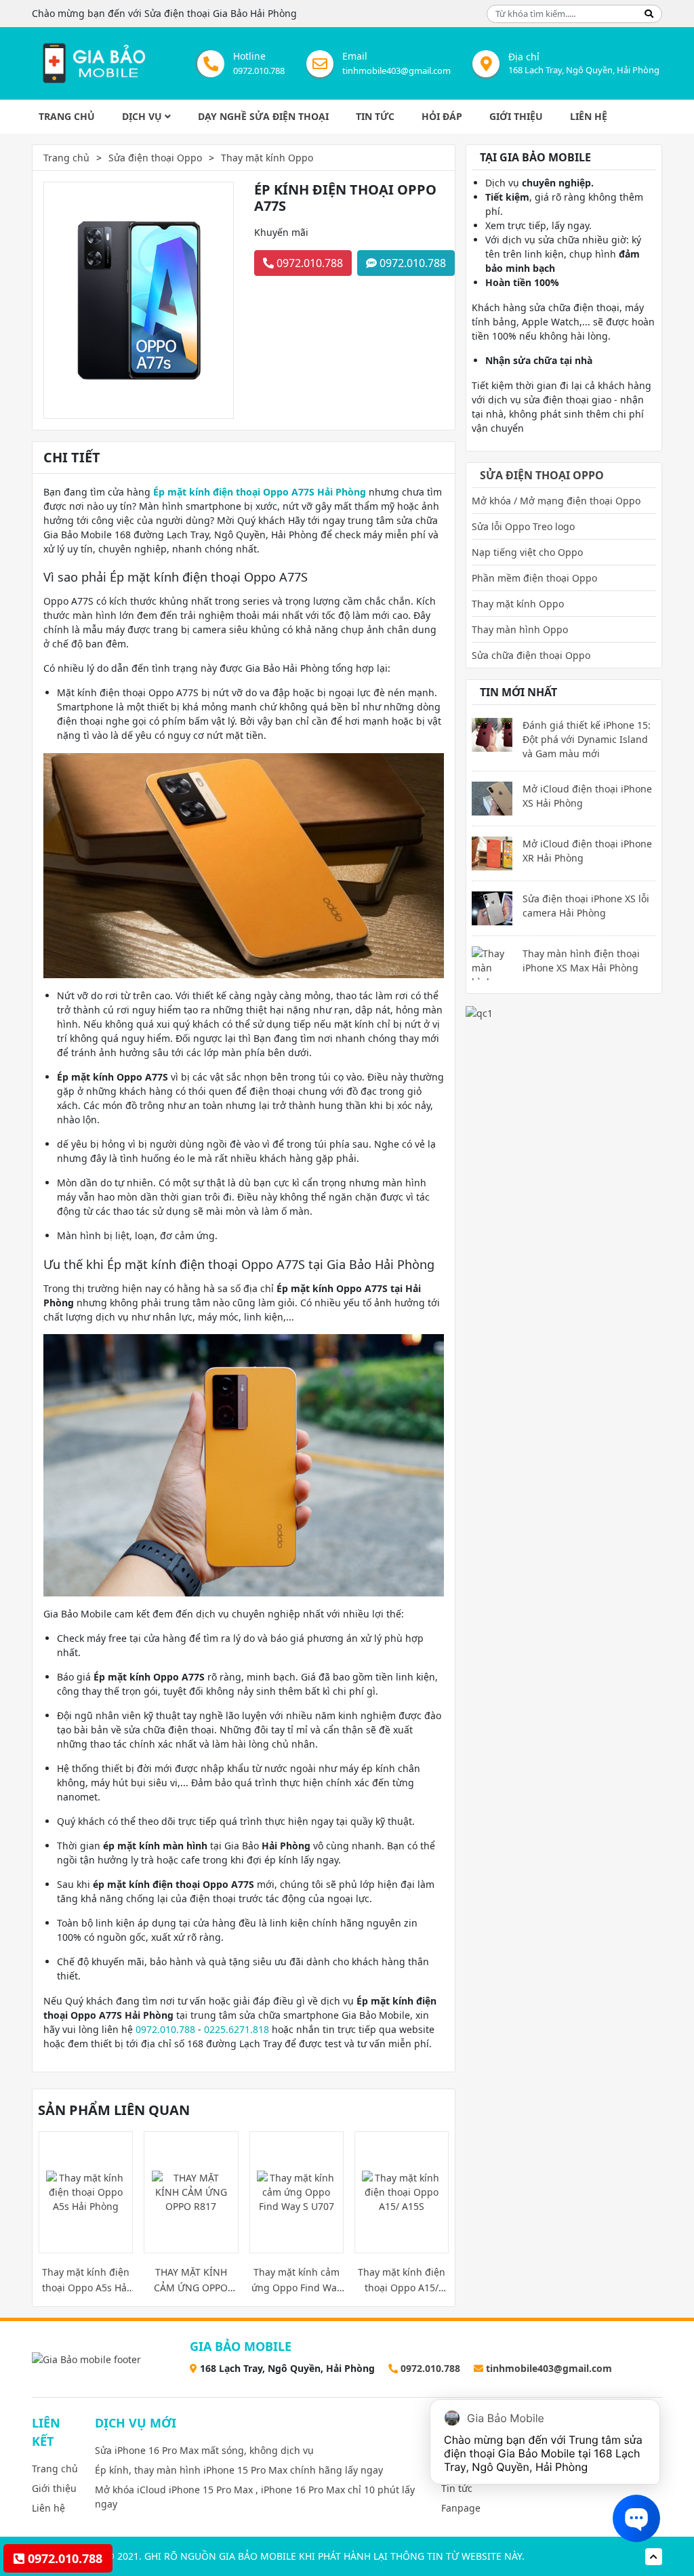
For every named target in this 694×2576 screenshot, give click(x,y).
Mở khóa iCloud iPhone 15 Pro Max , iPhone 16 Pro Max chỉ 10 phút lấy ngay (255, 2497)
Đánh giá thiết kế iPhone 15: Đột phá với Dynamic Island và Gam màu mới (587, 739)
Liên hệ (589, 116)
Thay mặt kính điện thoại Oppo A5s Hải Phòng (86, 2280)
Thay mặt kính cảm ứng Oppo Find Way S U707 (297, 2280)
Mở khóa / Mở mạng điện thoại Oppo (556, 501)
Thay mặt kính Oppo (267, 158)
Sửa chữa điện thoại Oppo (531, 655)
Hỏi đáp (442, 116)
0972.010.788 (259, 71)
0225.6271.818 (237, 2029)
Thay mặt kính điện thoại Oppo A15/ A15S (402, 2280)
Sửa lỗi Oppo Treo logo (523, 526)
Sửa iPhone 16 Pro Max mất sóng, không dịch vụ (204, 2450)
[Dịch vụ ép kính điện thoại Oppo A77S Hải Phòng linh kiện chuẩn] (93, 63)
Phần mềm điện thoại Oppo (534, 578)
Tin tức (375, 116)
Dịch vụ (143, 116)
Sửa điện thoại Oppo (155, 158)
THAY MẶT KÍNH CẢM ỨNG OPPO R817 (191, 2280)
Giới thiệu (516, 116)
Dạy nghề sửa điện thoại (263, 116)
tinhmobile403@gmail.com (396, 71)
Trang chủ (67, 116)
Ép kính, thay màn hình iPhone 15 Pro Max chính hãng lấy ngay (239, 2470)
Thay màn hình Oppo (520, 629)
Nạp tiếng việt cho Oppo (527, 552)
